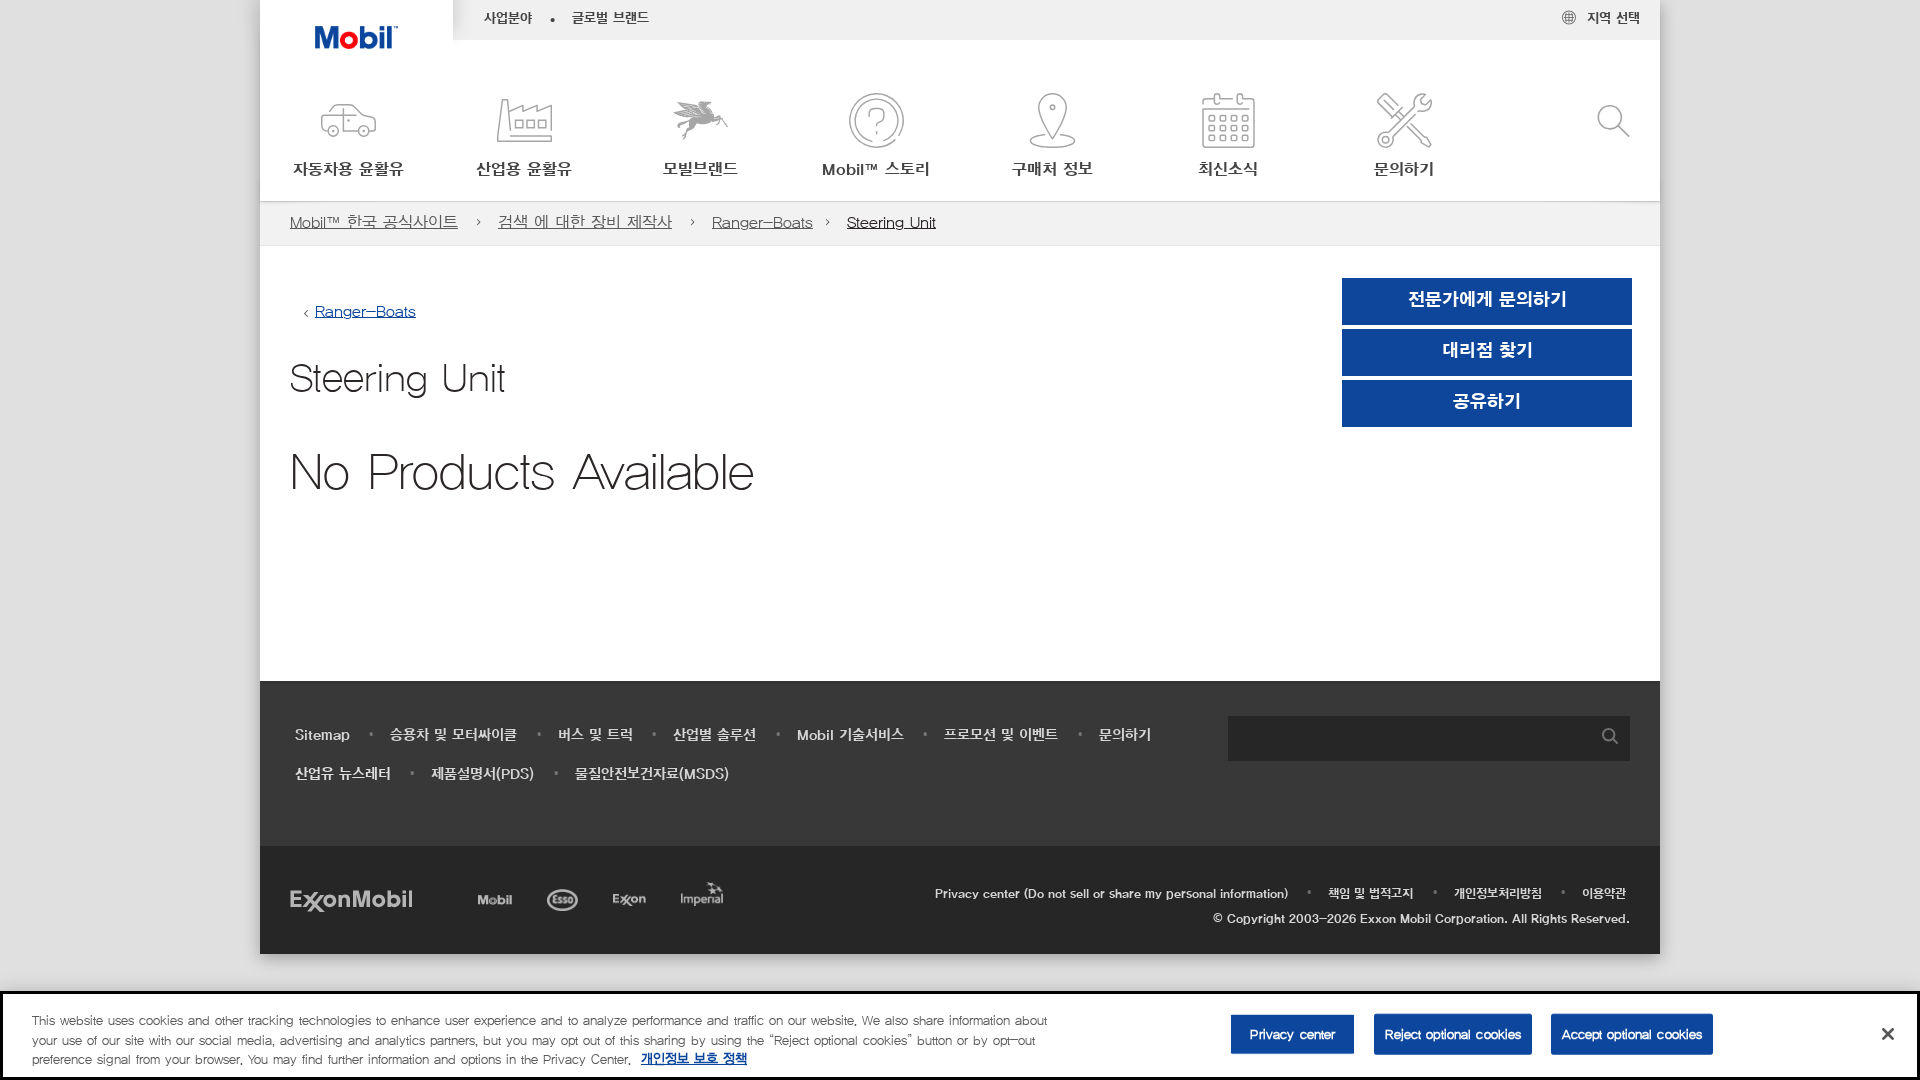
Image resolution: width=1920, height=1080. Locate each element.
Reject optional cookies (1453, 1033)
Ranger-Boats (762, 222)
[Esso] (564, 896)
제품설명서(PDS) (482, 774)
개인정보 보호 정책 (694, 1059)
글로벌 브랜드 (610, 19)
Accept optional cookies (1632, 1033)
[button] (348, 137)
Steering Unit (891, 222)
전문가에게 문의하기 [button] (1487, 301)
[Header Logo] (356, 24)
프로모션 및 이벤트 (1001, 735)
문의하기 (1125, 735)
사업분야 (508, 19)
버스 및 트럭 (595, 735)
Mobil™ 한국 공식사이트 (374, 222)
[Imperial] (704, 890)
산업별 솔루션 (714, 735)
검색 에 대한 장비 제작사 (585, 222)
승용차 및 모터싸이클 (453, 735)
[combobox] (1429, 738)
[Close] (1888, 1034)
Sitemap (322, 735)
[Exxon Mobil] (351, 899)
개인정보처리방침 (1498, 894)
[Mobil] (497, 896)
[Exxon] (631, 896)
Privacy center (1292, 1033)
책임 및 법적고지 (1370, 894)
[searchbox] (1409, 738)
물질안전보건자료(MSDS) (652, 774)
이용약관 (1604, 894)
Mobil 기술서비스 (850, 735)
